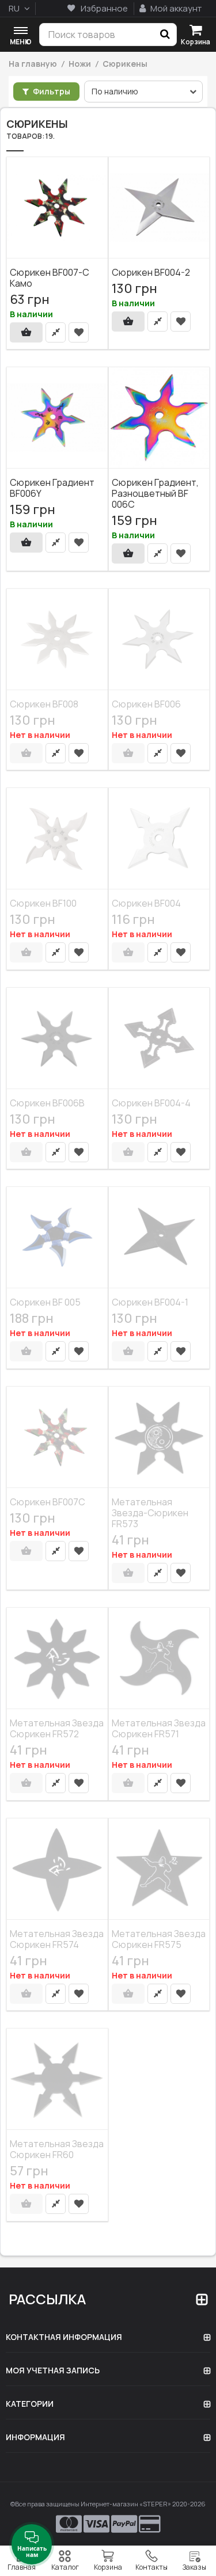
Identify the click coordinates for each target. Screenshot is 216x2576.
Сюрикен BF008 (44, 703)
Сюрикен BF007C (48, 1501)
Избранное (103, 8)
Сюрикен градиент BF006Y (52, 488)
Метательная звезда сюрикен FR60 (57, 2149)
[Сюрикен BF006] (159, 640)
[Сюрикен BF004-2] (159, 208)
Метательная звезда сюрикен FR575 (159, 1938)
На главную (33, 64)
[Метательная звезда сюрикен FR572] (57, 1658)
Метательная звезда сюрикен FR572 (57, 1728)
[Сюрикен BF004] (159, 839)
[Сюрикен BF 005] (57, 1238)
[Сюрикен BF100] (57, 839)
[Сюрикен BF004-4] (159, 1038)
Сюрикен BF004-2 (151, 272)
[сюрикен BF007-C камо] (57, 208)
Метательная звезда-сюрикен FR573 (150, 1512)
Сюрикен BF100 (43, 903)
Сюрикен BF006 (146, 703)
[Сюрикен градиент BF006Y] (57, 418)
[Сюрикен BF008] (57, 640)
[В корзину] (26, 332)
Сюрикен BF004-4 (151, 1102)
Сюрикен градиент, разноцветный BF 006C (155, 493)
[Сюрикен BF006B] (57, 1038)
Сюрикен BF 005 (45, 1302)
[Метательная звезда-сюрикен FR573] (159, 1437)
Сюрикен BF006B (47, 1102)
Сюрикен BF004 (146, 903)
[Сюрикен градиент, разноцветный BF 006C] (159, 418)
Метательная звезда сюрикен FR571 (159, 1728)
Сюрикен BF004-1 (150, 1302)
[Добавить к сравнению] (56, 332)
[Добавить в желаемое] (79, 332)
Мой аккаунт (175, 8)
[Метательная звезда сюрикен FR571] (159, 1658)
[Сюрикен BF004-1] (159, 1238)
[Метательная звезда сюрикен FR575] (159, 1869)
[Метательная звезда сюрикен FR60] (57, 2079)
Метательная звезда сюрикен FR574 (57, 1938)
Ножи (80, 64)
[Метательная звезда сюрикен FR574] (57, 1869)
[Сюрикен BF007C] (57, 1437)
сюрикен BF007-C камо (50, 277)
